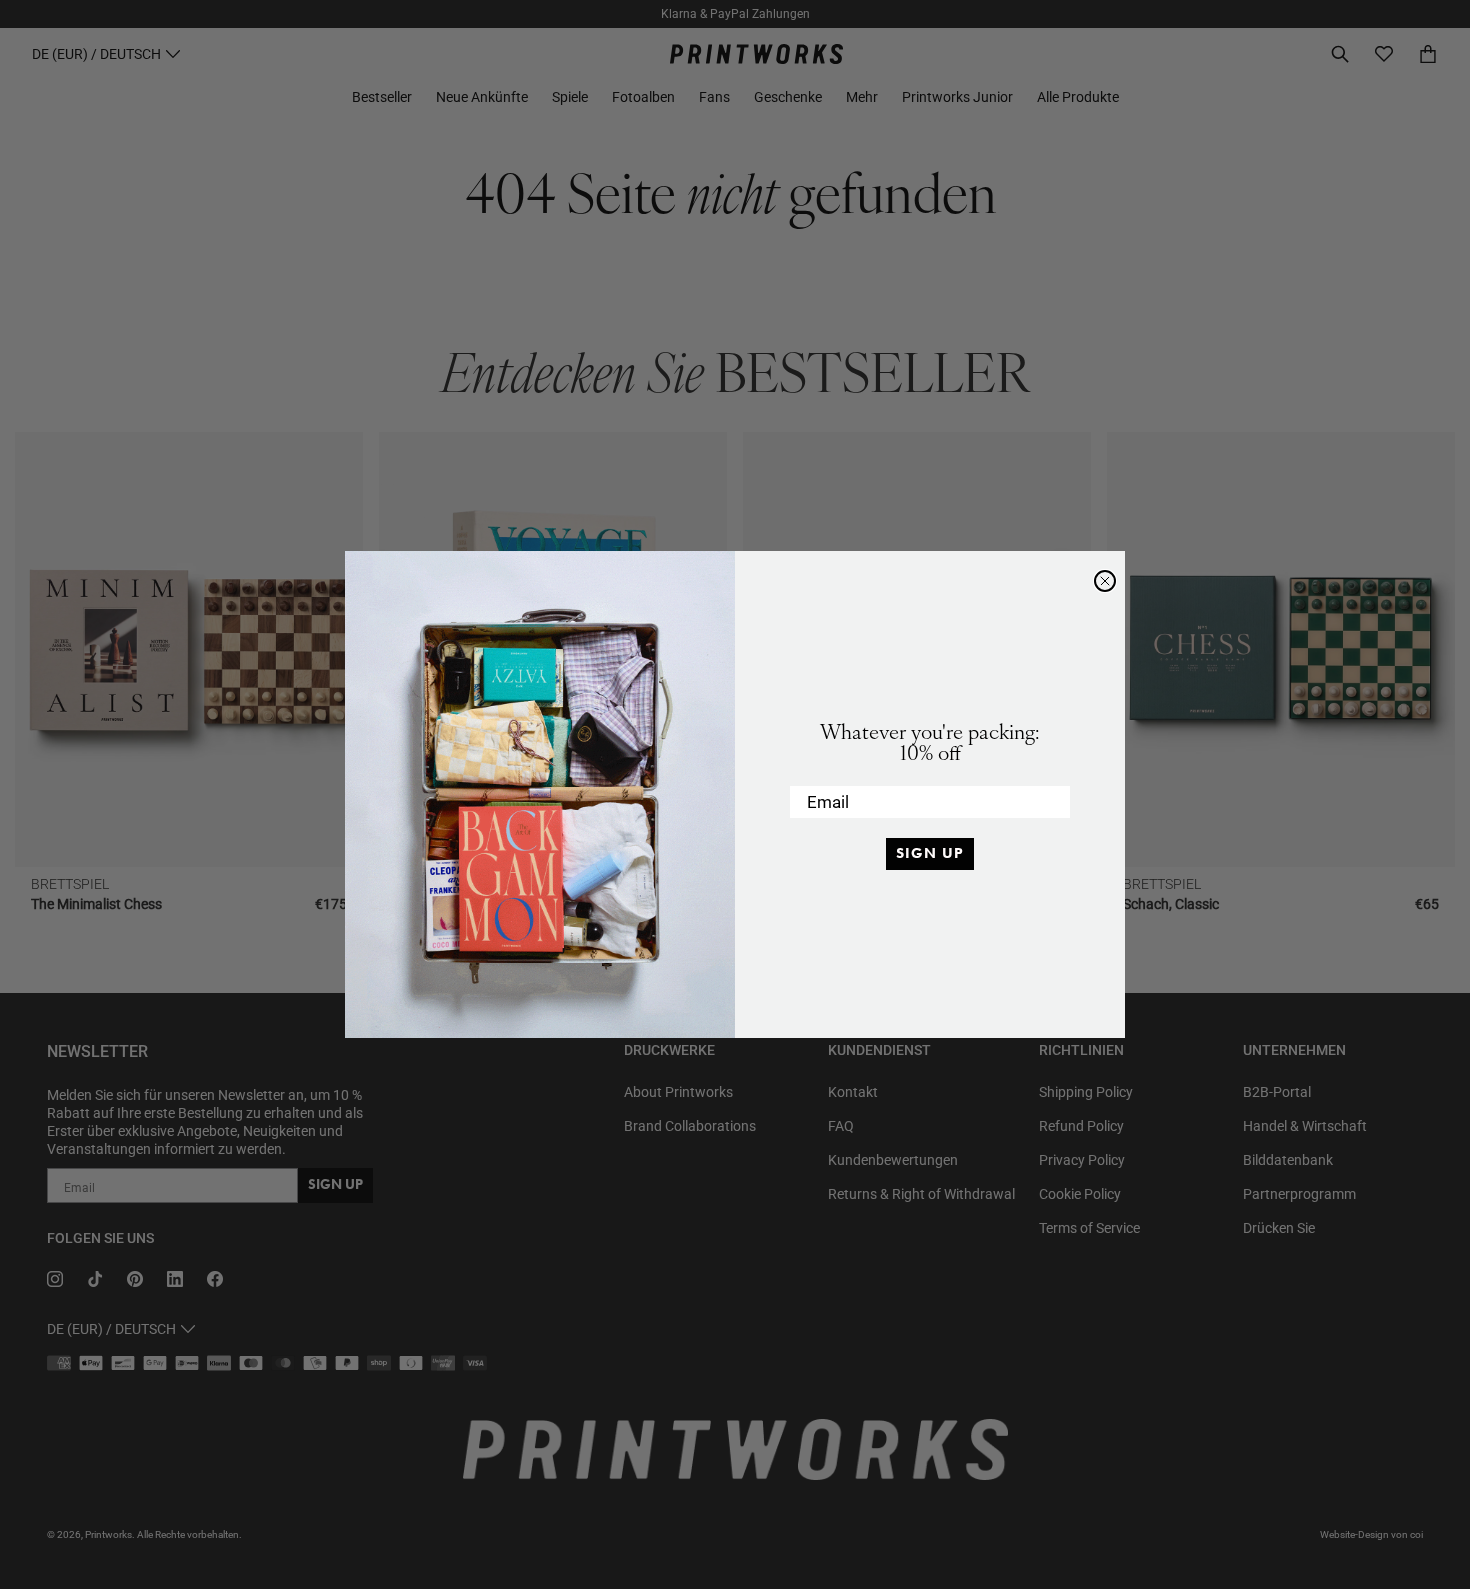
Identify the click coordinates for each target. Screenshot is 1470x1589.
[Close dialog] (1105, 581)
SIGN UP (930, 853)
